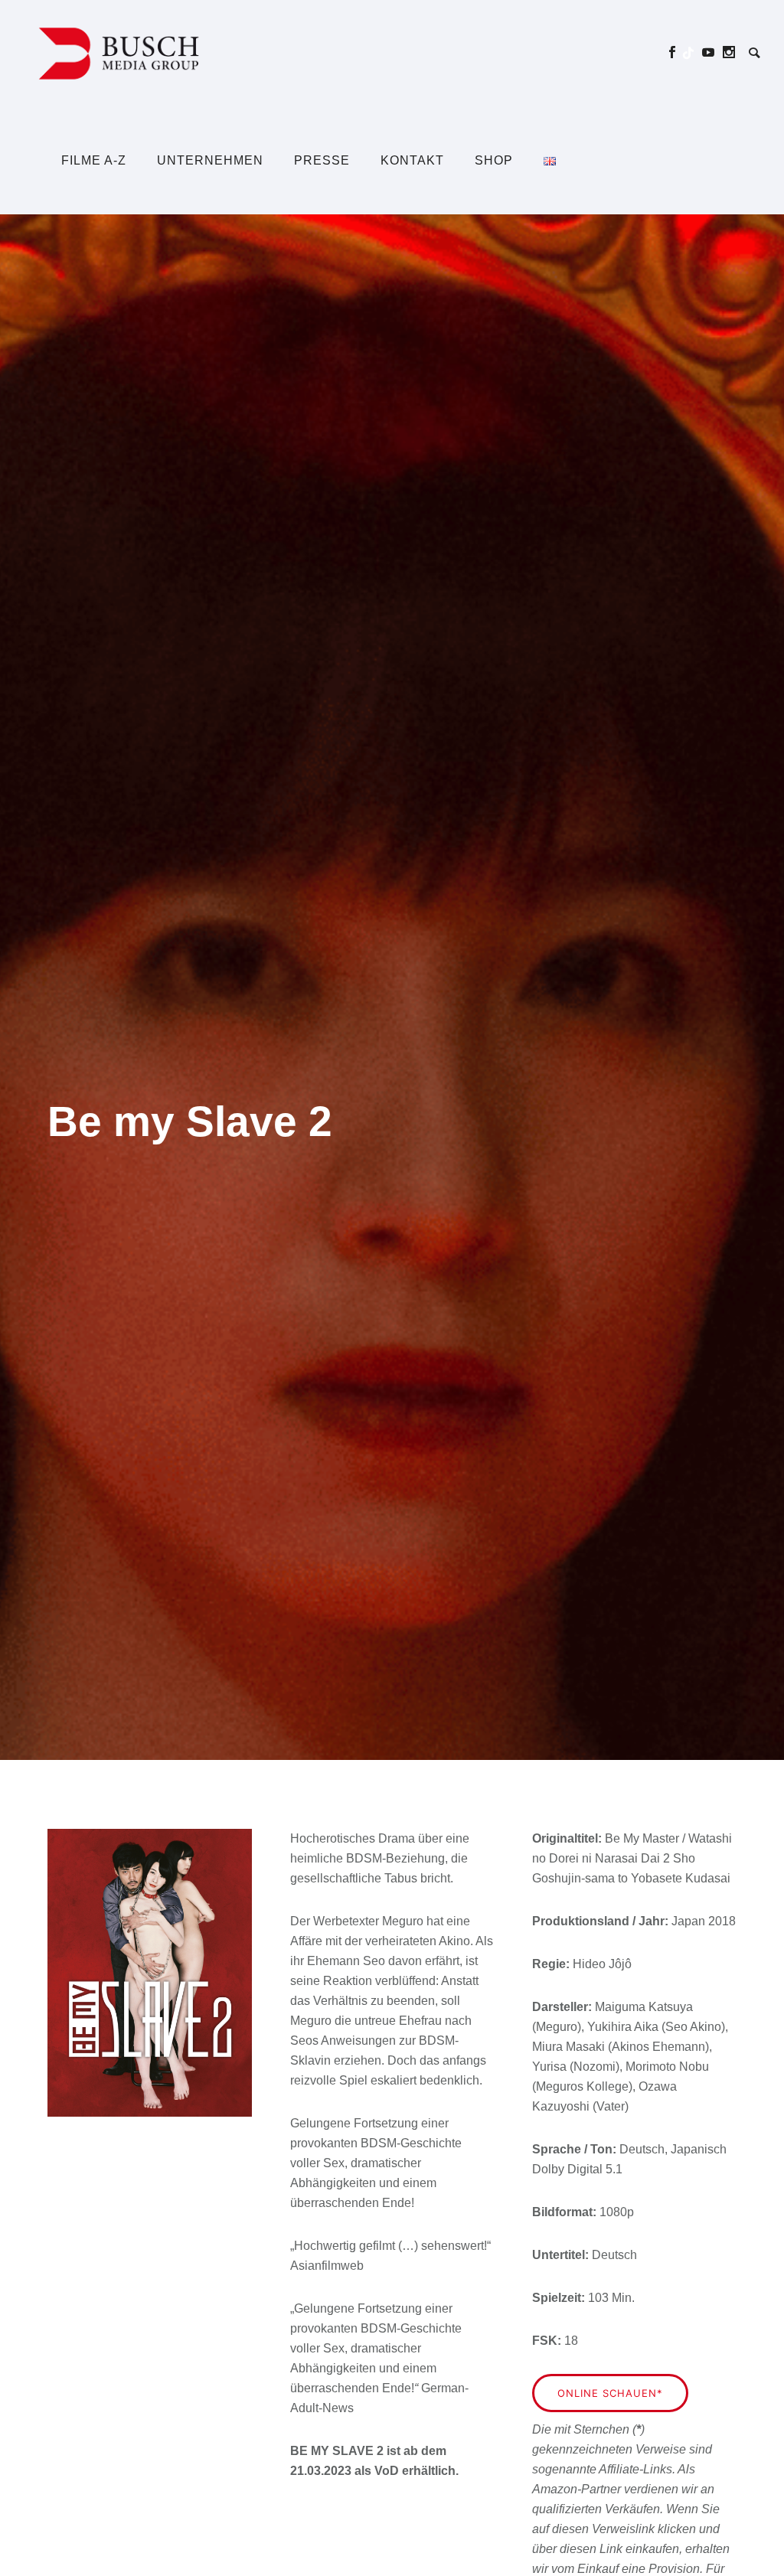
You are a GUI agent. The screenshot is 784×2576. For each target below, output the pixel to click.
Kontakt (412, 160)
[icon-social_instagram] (729, 52)
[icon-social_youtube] (712, 52)
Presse (322, 160)
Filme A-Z (94, 160)
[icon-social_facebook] (676, 52)
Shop (494, 160)
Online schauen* (610, 2393)
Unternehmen (210, 160)
